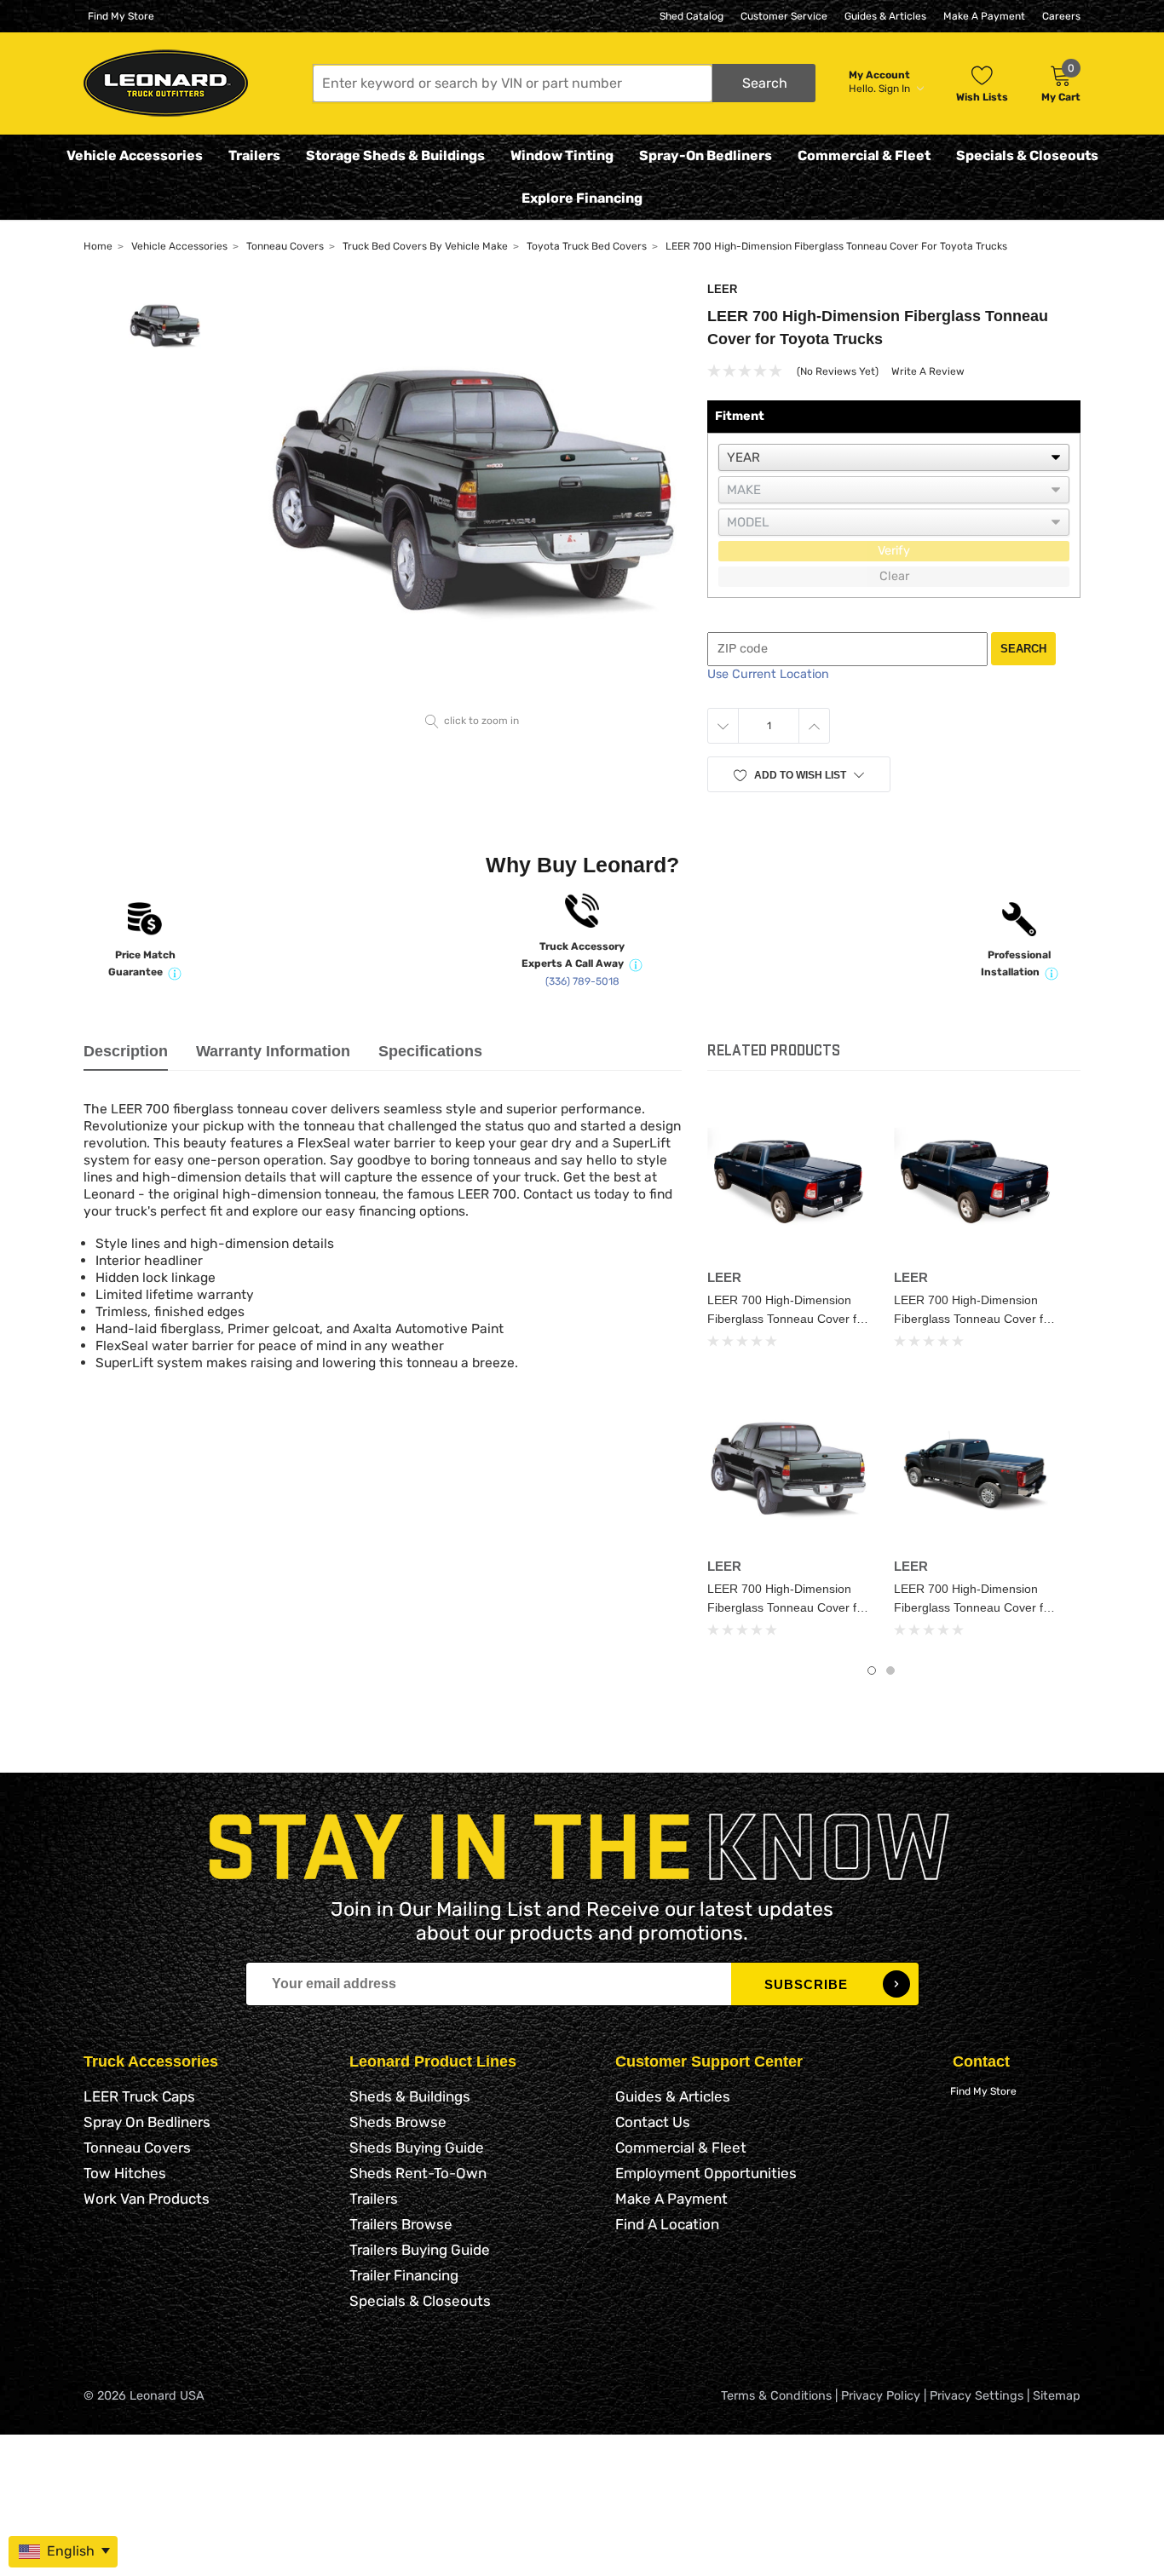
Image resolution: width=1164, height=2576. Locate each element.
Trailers (254, 155)
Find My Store (121, 16)
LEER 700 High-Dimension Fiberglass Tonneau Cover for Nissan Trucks (787, 1607)
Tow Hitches (125, 2173)
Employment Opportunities (706, 2173)
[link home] (166, 83)
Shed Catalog (691, 16)
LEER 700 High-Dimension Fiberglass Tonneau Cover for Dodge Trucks (974, 1319)
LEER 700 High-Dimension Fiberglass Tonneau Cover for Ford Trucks (974, 1607)
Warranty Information (273, 1051)
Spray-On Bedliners (706, 155)
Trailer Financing (404, 2275)
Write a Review (928, 371)
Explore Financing (582, 198)
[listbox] (894, 457)
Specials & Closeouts (1027, 155)
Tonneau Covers (137, 2148)
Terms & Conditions (776, 2396)
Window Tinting (562, 155)
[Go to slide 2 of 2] (890, 1670)
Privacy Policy (881, 2396)
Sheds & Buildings (410, 2096)
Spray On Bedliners (147, 2122)
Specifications (430, 1051)
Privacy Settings (977, 2396)
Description (126, 1051)
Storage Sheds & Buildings (395, 155)
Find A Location (667, 2224)
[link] (788, 1181)
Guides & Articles (885, 16)
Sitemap (1057, 2396)
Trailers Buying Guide (420, 2250)
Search (1023, 649)
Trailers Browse (401, 2224)
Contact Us (653, 2122)
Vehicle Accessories (135, 155)
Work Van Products (147, 2199)
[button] (564, 83)
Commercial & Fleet (864, 155)
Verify (894, 551)
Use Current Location (768, 674)
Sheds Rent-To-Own (418, 2173)
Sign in (896, 89)
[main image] (473, 494)
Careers (1061, 16)
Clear (894, 576)
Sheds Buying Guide (417, 2148)
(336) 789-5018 (582, 981)
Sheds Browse (398, 2122)
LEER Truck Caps (139, 2096)
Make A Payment (984, 16)
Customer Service (784, 16)
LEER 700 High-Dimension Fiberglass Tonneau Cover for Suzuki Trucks (787, 1319)
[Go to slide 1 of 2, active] (872, 1670)
